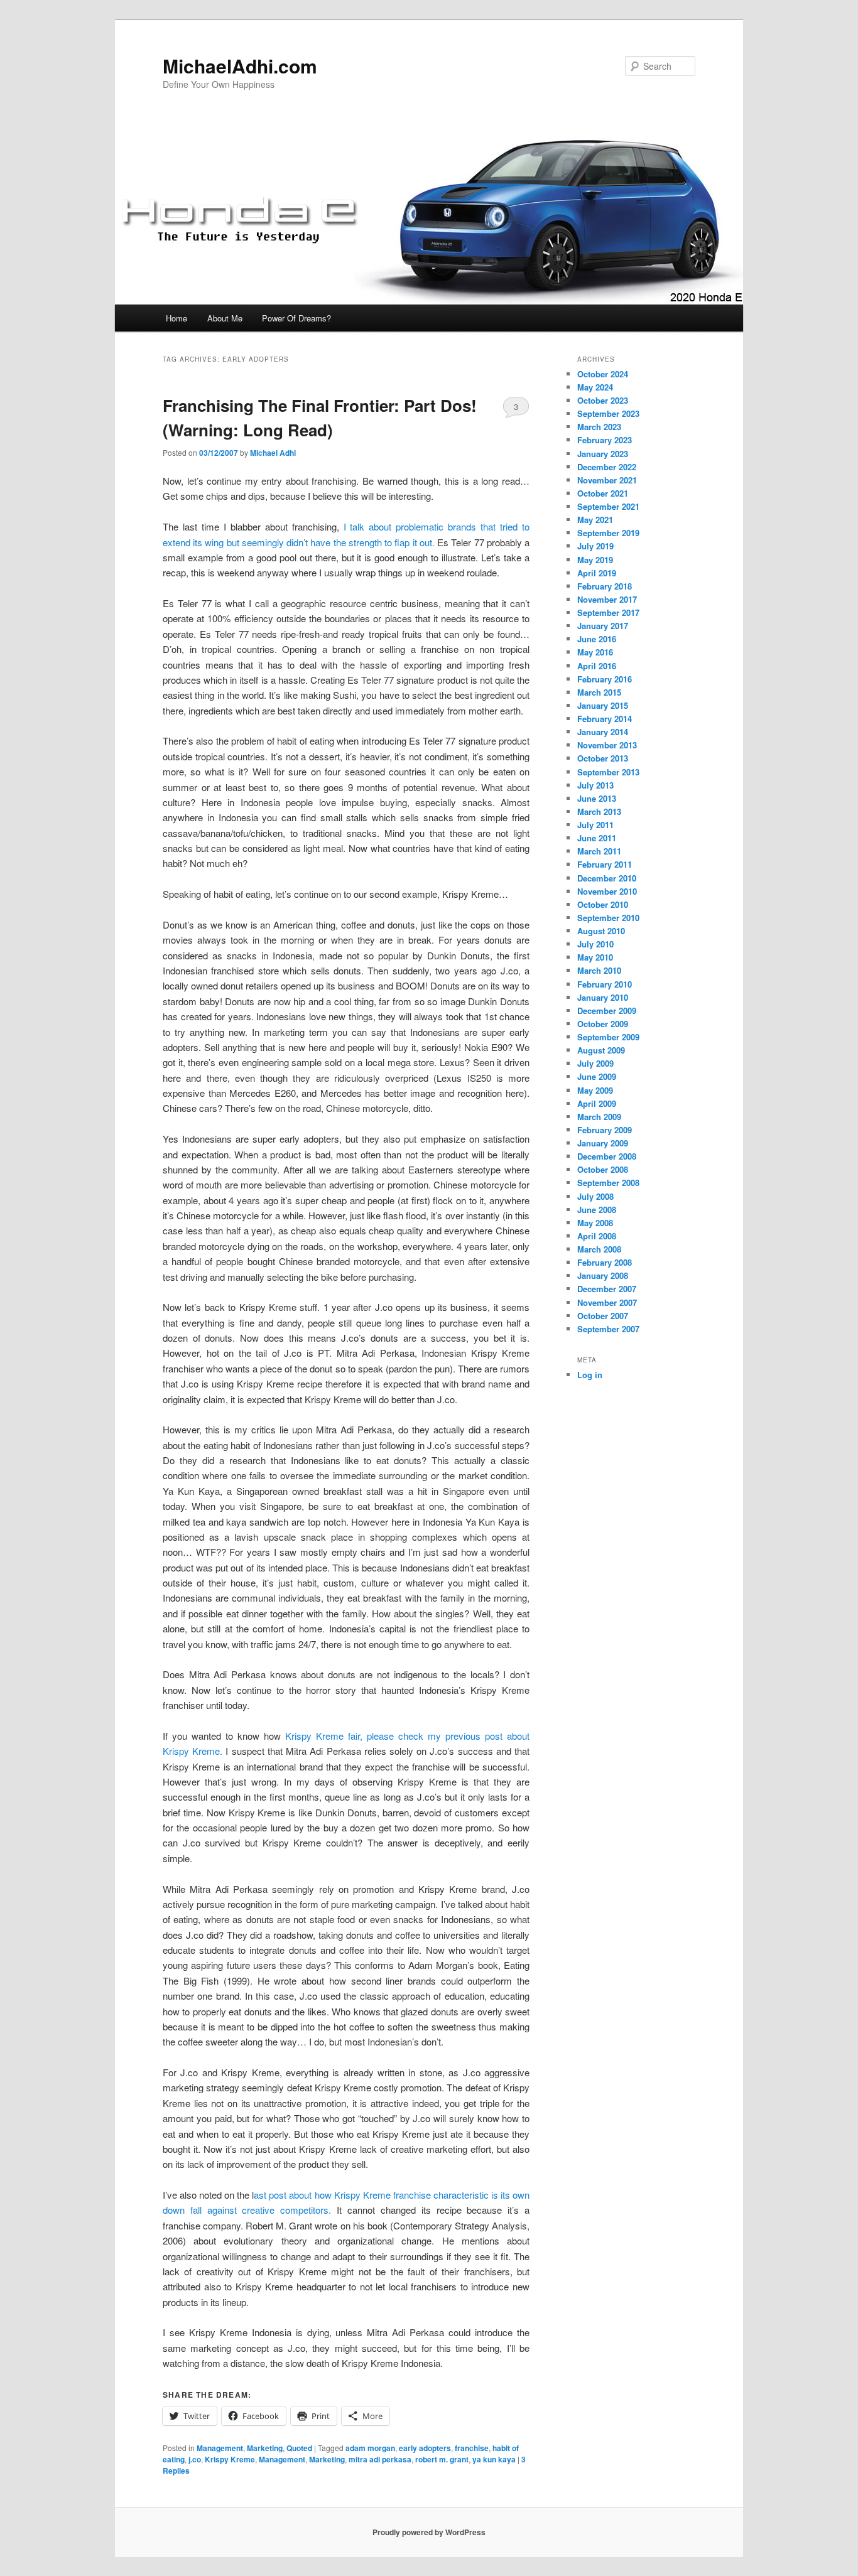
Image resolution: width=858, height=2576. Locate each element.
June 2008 (597, 1210)
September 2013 (608, 772)
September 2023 (608, 413)
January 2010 (603, 997)
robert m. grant (442, 2459)
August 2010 (601, 931)
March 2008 (599, 1249)
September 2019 (608, 533)
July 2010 (595, 944)
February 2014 (605, 719)
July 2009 (595, 1063)
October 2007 (603, 1316)
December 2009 (607, 1010)
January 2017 (603, 626)
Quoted (299, 2448)
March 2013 (599, 811)
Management (220, 2448)
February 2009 (605, 1130)
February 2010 (605, 984)
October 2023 (603, 400)
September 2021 (608, 506)
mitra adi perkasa (380, 2459)
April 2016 (597, 666)
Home (176, 318)
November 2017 (607, 599)
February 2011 (605, 864)
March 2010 (599, 970)
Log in (590, 1375)
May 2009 (595, 1090)
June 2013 (597, 798)
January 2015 (603, 705)
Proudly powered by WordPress (429, 2532)
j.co (195, 2459)
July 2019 (595, 546)
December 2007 (607, 1289)
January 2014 (603, 732)
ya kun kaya (494, 2459)
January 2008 (603, 1275)
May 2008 (595, 1223)
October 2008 (603, 1169)
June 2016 (597, 639)
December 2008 (607, 1156)
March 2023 (599, 427)
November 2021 (607, 480)
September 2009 (608, 1037)
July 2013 (595, 785)
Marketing (265, 2448)
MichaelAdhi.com (240, 66)
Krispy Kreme (230, 2459)
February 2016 (605, 679)
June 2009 (597, 1076)
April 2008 (597, 1236)
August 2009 (601, 1050)
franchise (472, 2448)
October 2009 (603, 1024)
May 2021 (595, 520)
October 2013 (603, 758)
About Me (225, 318)
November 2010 (607, 891)
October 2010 (603, 904)
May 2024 (595, 387)
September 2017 (608, 612)
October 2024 (603, 374)
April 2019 (597, 573)
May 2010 (595, 957)
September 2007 (608, 1329)
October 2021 (603, 493)
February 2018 (605, 586)
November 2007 (607, 1302)
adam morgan (370, 2448)
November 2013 (607, 745)
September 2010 (608, 918)
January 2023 (603, 454)
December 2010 (607, 878)
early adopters (425, 2448)
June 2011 (597, 838)
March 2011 (599, 851)
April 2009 (597, 1103)
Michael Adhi (273, 453)
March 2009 (599, 1117)
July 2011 (595, 825)
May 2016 (595, 652)
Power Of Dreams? (296, 318)
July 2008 (595, 1196)
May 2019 (595, 560)
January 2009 (603, 1143)
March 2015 (599, 692)
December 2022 (607, 467)
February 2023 (605, 440)
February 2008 (605, 1262)
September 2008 (608, 1183)
